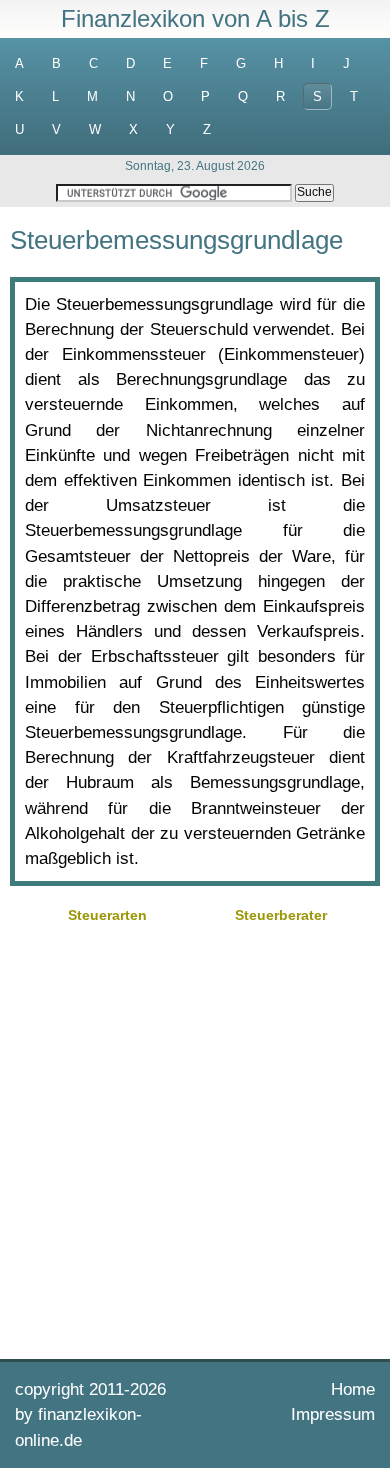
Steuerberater (281, 915)
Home (353, 1389)
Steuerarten (107, 915)
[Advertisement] (195, 1139)
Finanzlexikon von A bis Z (195, 18)
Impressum (333, 1414)
